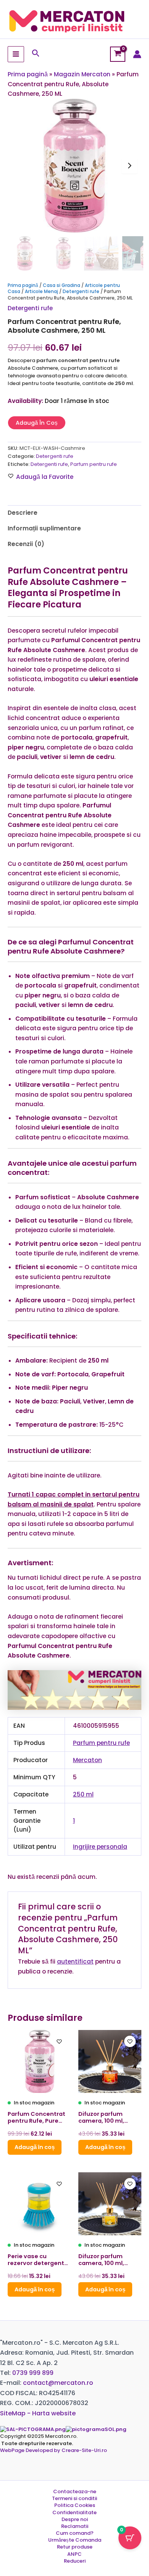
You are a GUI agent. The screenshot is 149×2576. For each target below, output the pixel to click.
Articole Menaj (41, 291)
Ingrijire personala (100, 1847)
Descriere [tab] (23, 513)
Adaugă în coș (37, 423)
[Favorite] (59, 2041)
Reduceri (75, 2561)
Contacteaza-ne (75, 2492)
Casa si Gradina (62, 285)
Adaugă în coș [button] (35, 2147)
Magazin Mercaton (82, 74)
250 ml (83, 1794)
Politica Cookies (75, 2505)
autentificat (75, 1961)
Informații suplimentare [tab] (44, 528)
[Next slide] (130, 166)
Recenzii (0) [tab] (26, 544)
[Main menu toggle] (16, 54)
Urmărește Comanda (75, 2540)
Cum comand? (75, 2533)
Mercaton (87, 1760)
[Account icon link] (137, 54)
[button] (36, 54)
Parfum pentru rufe (94, 464)
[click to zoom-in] (74, 166)
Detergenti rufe (81, 291)
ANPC (74, 2554)
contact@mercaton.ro (58, 2383)
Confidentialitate (74, 2513)
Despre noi (75, 2520)
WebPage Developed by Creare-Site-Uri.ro (53, 2450)
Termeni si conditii (74, 2499)
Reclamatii (75, 2526)
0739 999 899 (33, 2373)
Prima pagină (28, 74)
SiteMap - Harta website (38, 2413)
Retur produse (75, 2547)
